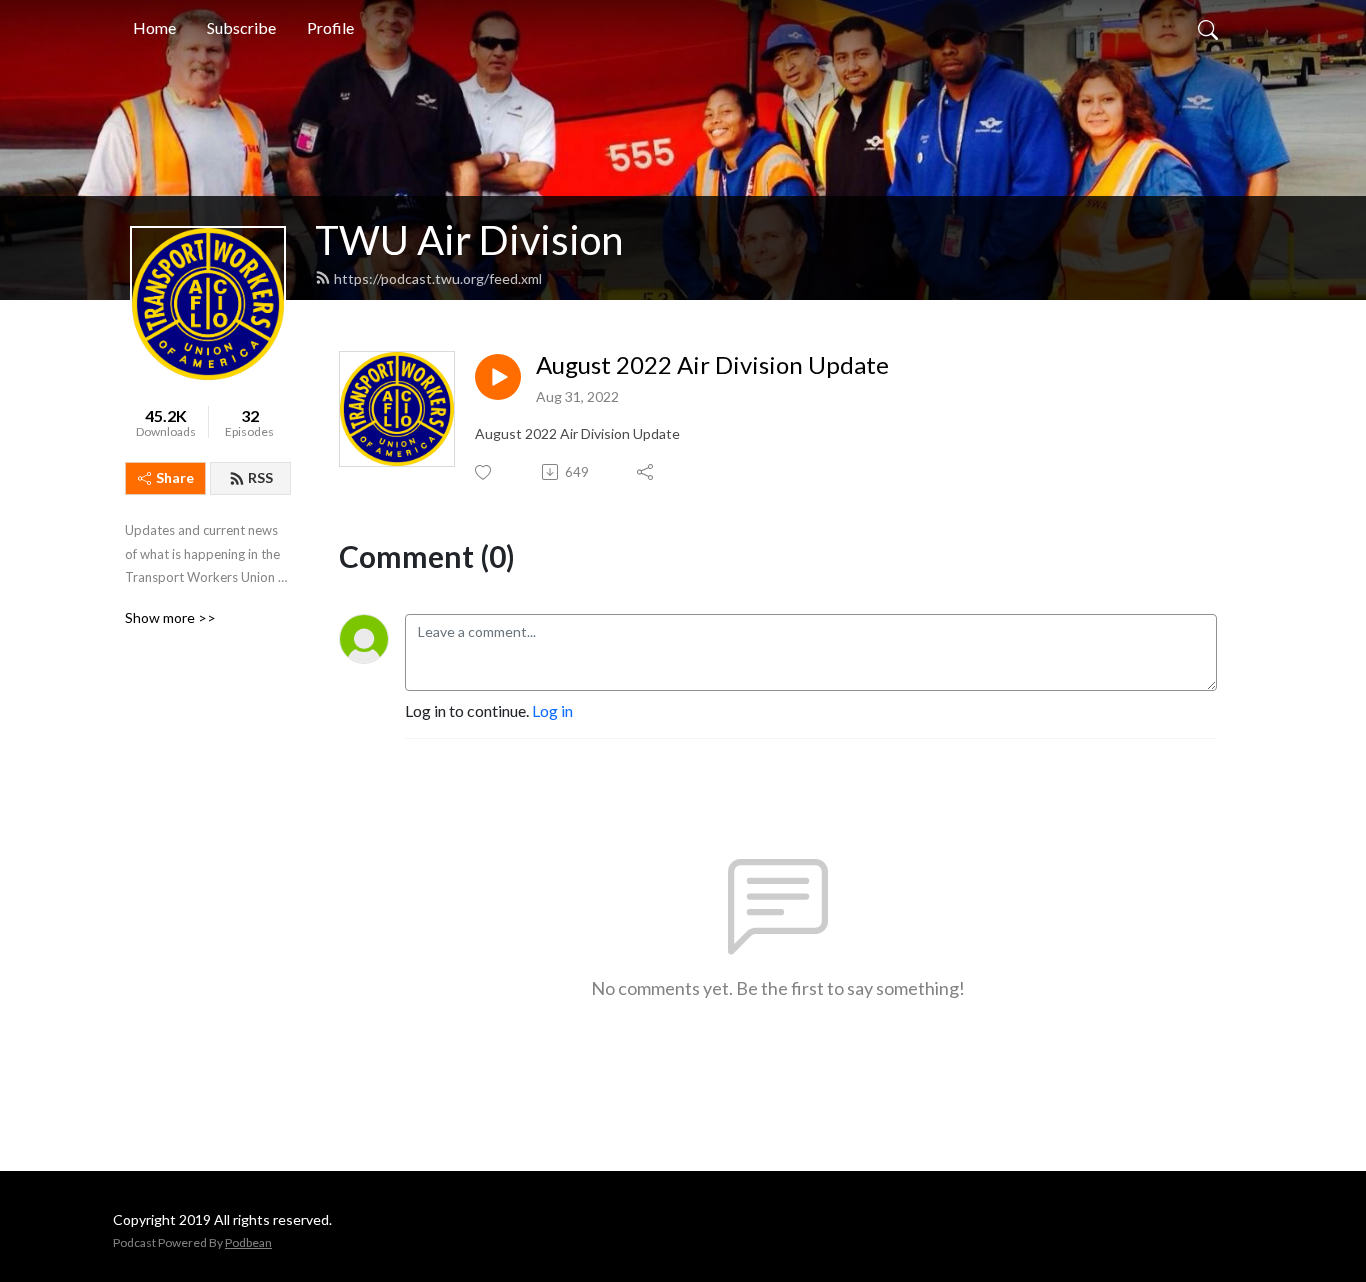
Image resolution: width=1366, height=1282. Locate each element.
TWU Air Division (469, 240)
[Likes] (484, 472)
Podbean (248, 1242)
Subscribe (241, 27)
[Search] (1208, 28)
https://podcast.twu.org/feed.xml (438, 278)
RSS (260, 477)
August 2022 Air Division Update (712, 365)
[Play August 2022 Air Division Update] (498, 377)
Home (154, 27)
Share (175, 477)
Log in (552, 710)
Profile (330, 27)
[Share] (646, 472)
